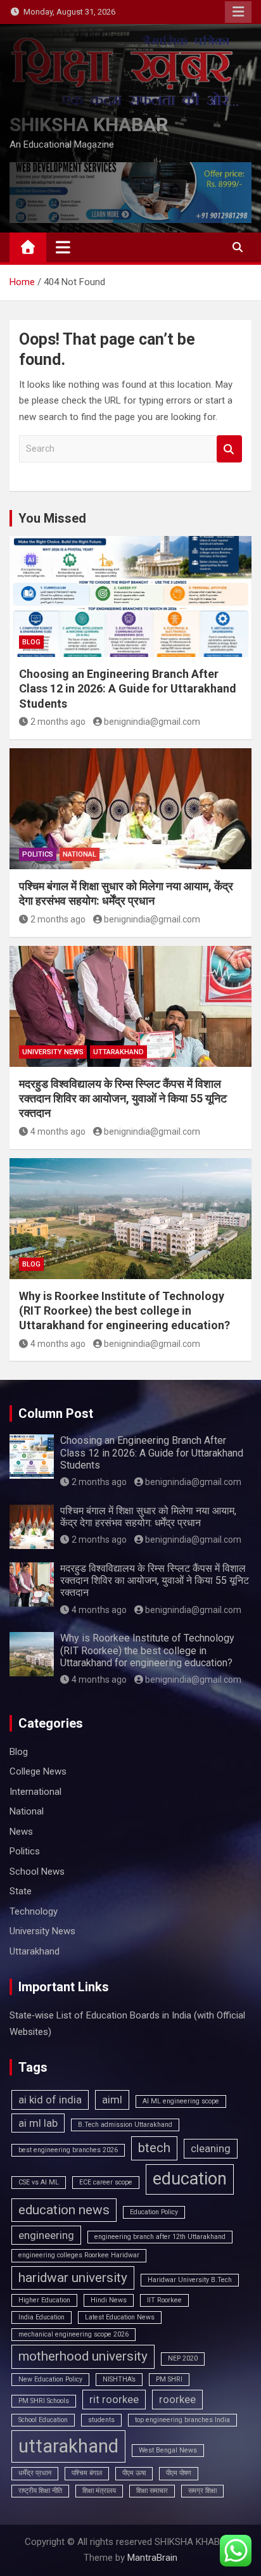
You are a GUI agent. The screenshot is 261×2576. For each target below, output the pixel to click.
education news (64, 2210)
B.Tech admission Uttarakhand (125, 2125)
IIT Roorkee (164, 2300)
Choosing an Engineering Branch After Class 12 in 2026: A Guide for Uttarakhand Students (128, 689)
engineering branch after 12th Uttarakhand (160, 2237)
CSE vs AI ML (39, 2182)
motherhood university (83, 2356)
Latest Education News (120, 2317)
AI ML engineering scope (181, 2101)
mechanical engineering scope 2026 (73, 2334)
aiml (112, 2100)
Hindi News (109, 2300)
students (101, 2420)
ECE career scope (106, 2182)
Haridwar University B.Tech (190, 2280)
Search (229, 449)
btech (154, 2148)
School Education (43, 2420)
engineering (46, 2235)
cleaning (211, 2148)
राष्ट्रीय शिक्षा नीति (40, 2491)
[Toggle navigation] (63, 247)
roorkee (177, 2399)
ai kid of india (50, 2100)
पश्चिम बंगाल (87, 2473)
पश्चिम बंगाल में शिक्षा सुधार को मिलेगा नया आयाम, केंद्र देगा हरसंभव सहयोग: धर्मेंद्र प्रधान (148, 1517)
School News (37, 1871)
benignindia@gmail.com (152, 722)
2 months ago (58, 722)
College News (38, 1771)
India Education (41, 2317)
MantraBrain (152, 2558)
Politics (38, 854)
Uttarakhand (118, 1052)
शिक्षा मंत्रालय (99, 2491)
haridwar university (73, 2278)
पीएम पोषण (179, 2473)
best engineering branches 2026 (68, 2150)
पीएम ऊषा (134, 2473)
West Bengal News (168, 2450)
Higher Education (44, 2300)
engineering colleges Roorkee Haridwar (79, 2255)
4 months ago (58, 1132)
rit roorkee (114, 2399)
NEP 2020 (183, 2358)
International (35, 1792)
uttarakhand (68, 2446)
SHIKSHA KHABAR (89, 124)
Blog (31, 642)
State (21, 1891)
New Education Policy (50, 2379)
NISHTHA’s (119, 2379)
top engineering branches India (182, 2420)
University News (53, 1052)
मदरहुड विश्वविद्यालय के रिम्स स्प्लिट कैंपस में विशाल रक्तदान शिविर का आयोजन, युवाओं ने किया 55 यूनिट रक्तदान (123, 1099)
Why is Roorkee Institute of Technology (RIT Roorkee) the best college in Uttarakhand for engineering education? (124, 1311)
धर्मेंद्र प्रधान (35, 2473)
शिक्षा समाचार (152, 2491)
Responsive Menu (238, 12)
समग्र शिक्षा (202, 2491)
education (190, 2179)
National (80, 854)
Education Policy (154, 2212)
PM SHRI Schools (44, 2401)
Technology (34, 1911)
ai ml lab (38, 2123)
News (21, 1832)
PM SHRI (169, 2379)
